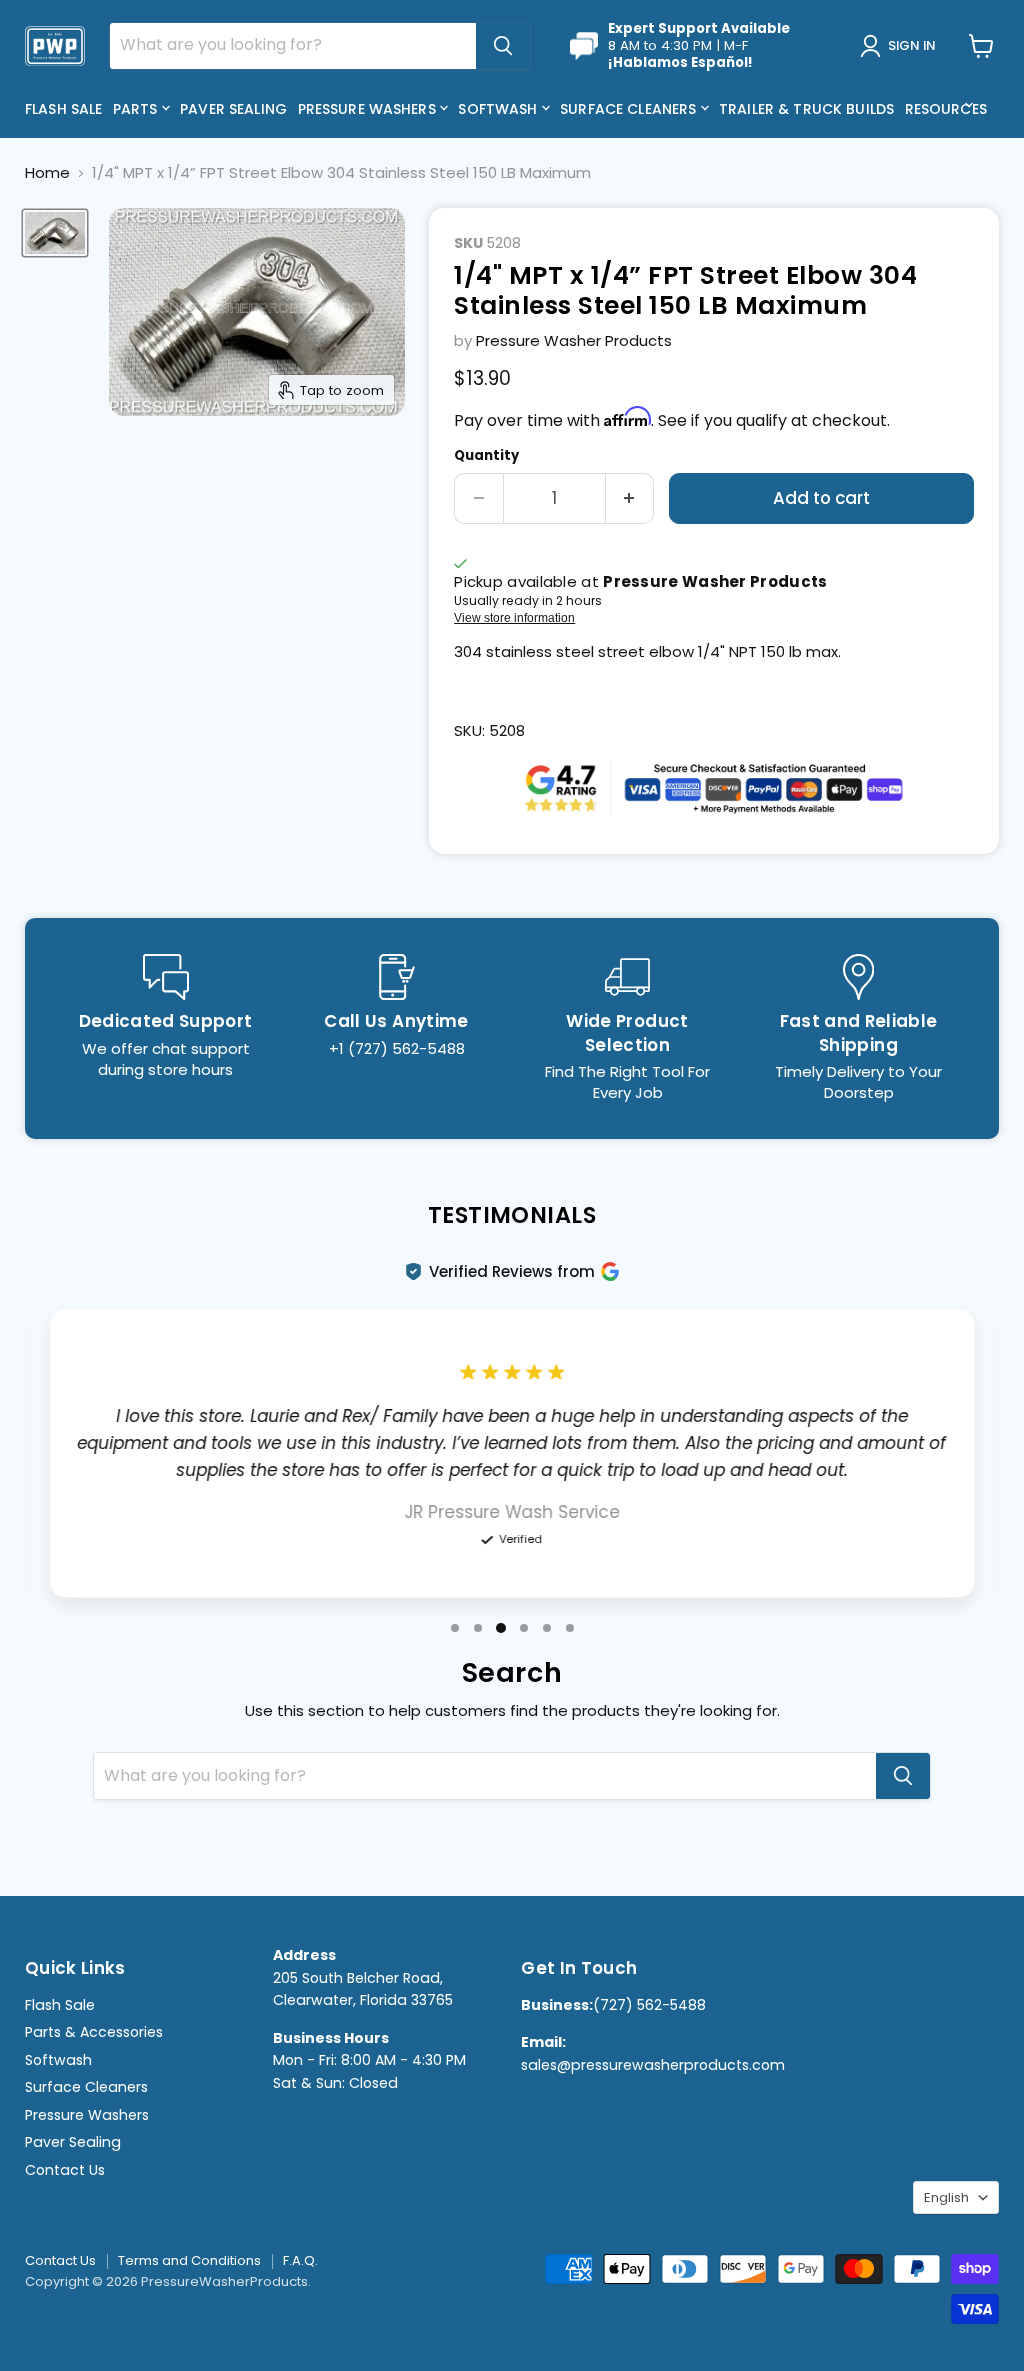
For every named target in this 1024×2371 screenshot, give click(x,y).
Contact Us (65, 2170)
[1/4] (55, 233)
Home (47, 172)
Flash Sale (63, 109)
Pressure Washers (369, 109)
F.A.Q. (300, 2260)
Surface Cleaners (630, 109)
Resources (948, 109)
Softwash (499, 109)
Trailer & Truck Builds (806, 109)
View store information (514, 618)
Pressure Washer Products (574, 340)
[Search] (503, 46)
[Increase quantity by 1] (630, 498)
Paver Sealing (233, 109)
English (946, 2197)
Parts (137, 109)
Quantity (486, 455)
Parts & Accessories (94, 2032)
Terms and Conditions (189, 2260)
